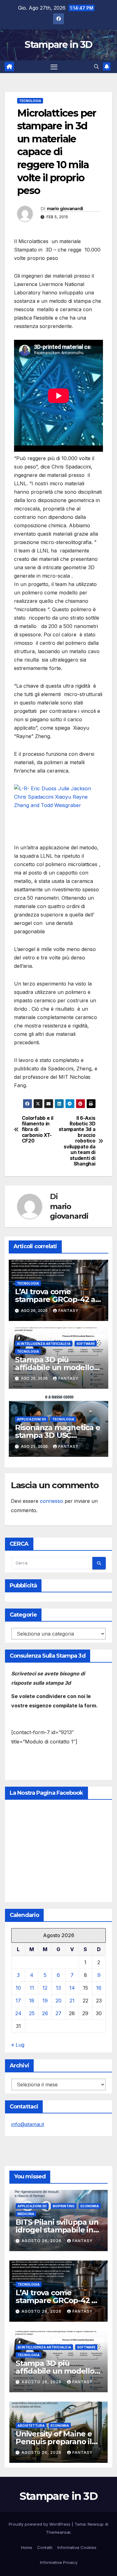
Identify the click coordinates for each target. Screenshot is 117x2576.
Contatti (45, 2547)
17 (18, 2001)
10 (18, 1988)
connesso (51, 1501)
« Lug (18, 2045)
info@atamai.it (28, 2124)
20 (58, 2001)
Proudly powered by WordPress (40, 2524)
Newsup (96, 2524)
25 (32, 2013)
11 (32, 1988)
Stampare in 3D (58, 45)
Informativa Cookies (77, 2547)
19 (45, 2001)
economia (90, 2206)
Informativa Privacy (59, 2562)
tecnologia (30, 101)
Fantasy (68, 1311)
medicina (26, 2214)
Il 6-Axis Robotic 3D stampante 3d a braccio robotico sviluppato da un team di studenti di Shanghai (77, 1141)
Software (86, 1344)
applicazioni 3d (32, 1419)
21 (72, 2001)
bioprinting (64, 2206)
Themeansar (58, 2532)
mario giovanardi (65, 209)
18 (32, 2001)
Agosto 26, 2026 (42, 2241)
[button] (96, 67)
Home (27, 2547)
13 (58, 1988)
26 (45, 2013)
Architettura (31, 2426)
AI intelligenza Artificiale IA (44, 1344)
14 (72, 1988)
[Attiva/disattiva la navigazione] (54, 67)
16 (99, 1988)
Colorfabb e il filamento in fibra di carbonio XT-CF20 (38, 1130)
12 (45, 1988)
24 (18, 2013)
